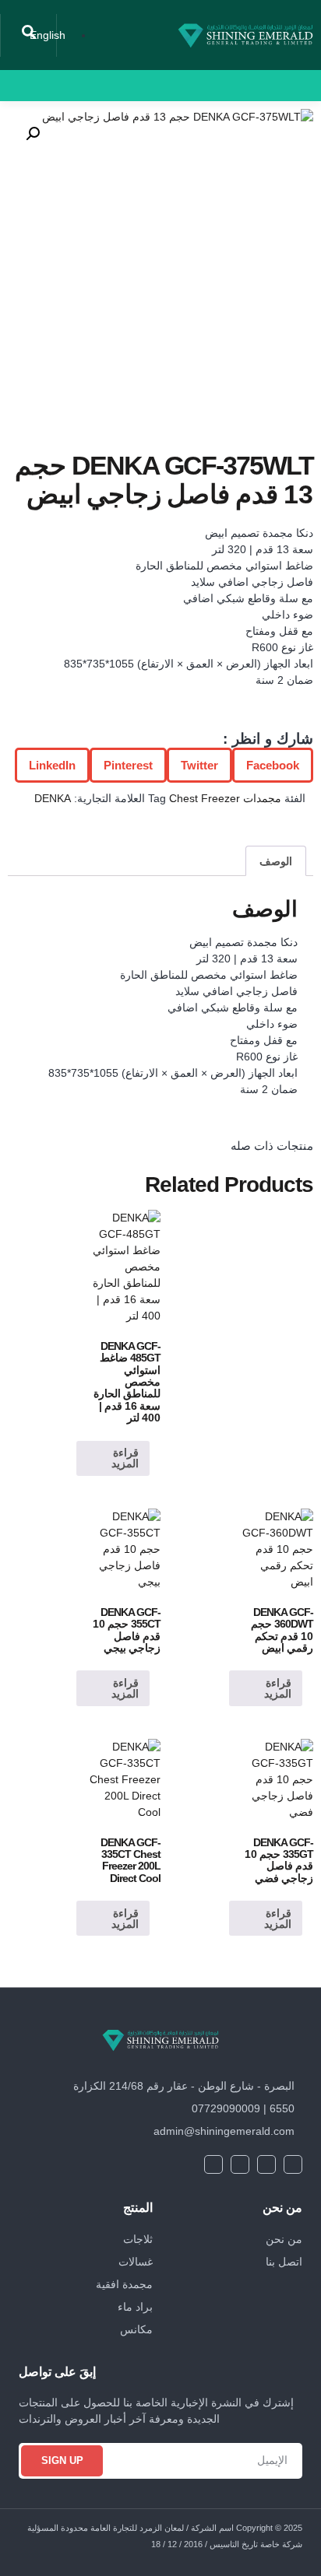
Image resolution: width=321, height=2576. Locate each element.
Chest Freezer (205, 798)
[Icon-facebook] (139, 86)
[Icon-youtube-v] (94, 86)
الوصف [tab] (276, 861)
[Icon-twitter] (117, 86)
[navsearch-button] (29, 35)
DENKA (53, 798)
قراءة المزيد (125, 1458)
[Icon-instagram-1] (72, 86)
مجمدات (262, 798)
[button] (178, 86)
